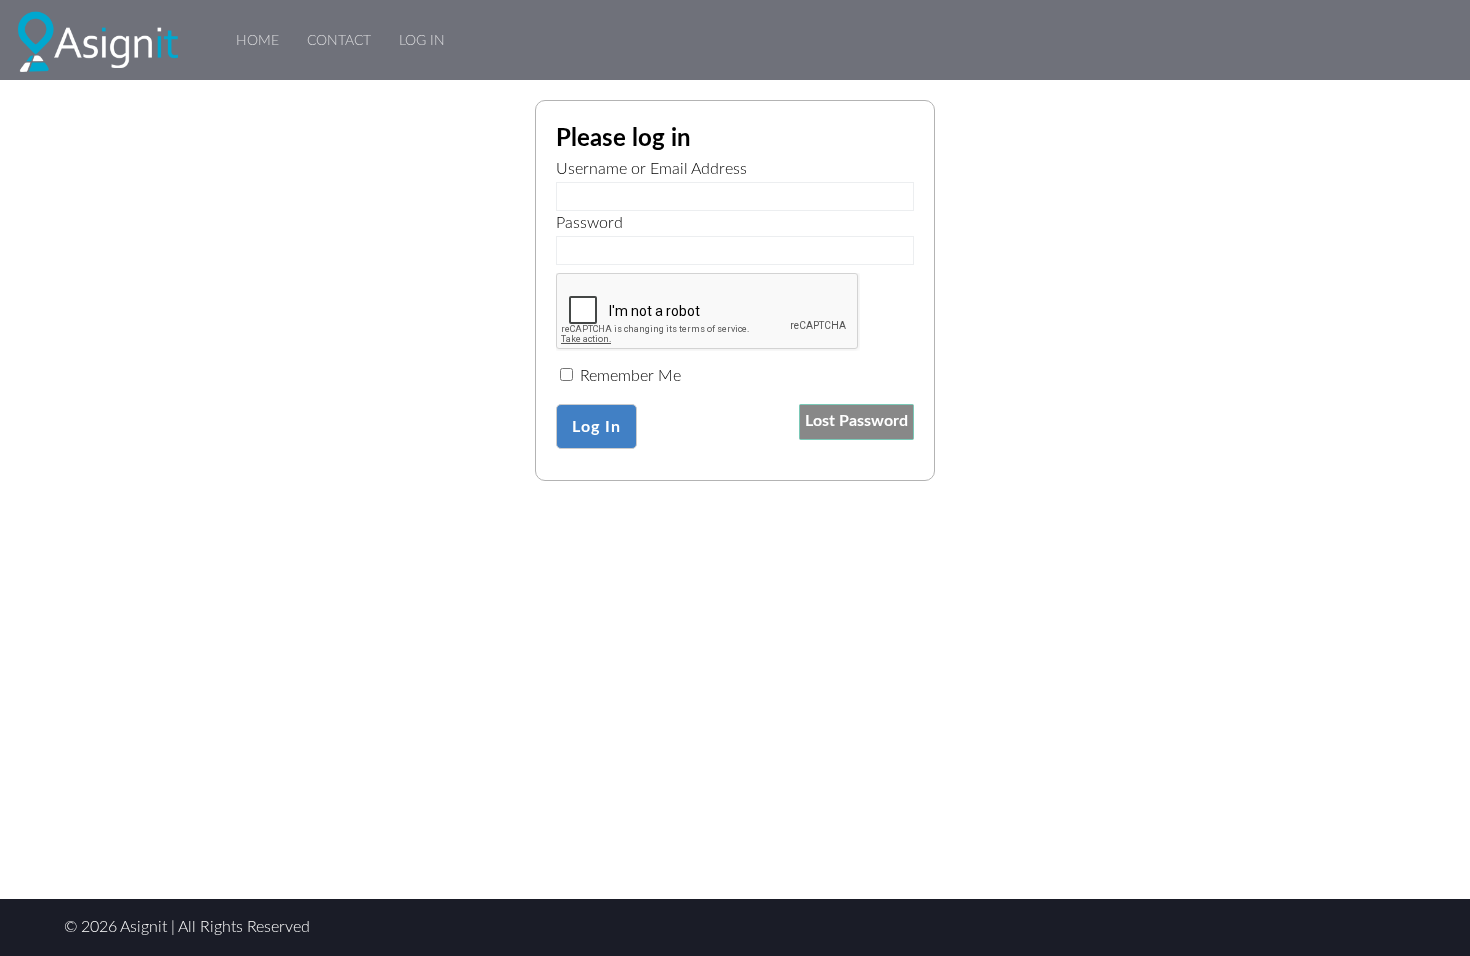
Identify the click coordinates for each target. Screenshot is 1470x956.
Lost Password (856, 421)
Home (257, 40)
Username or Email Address (651, 169)
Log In (422, 40)
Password (589, 223)
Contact (339, 40)
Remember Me (628, 376)
